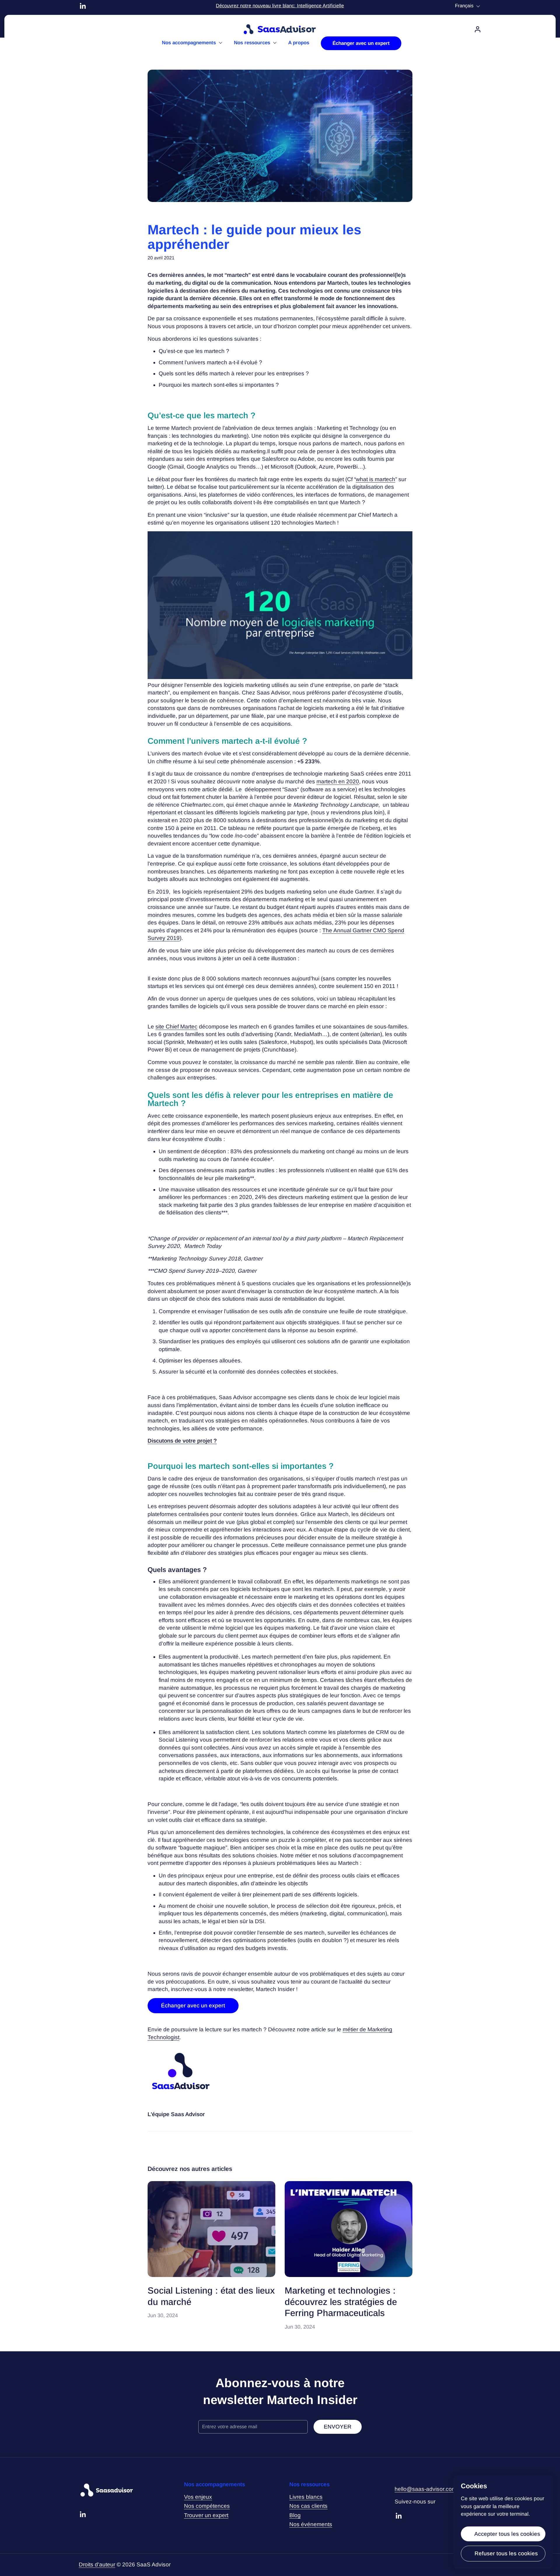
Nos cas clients (308, 2506)
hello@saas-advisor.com (426, 2489)
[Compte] (478, 29)
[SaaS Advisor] (280, 29)
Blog (295, 2515)
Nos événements (311, 2524)
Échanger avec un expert (193, 2006)
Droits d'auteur (97, 2564)
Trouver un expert (206, 2515)
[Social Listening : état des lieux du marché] (211, 2229)
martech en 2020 (338, 781)
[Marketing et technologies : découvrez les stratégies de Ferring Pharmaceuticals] (349, 2229)
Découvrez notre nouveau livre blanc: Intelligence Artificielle (280, 6)
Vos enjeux (198, 2497)
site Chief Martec (176, 1027)
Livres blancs (306, 2497)
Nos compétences (207, 2506)
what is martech (376, 479)
